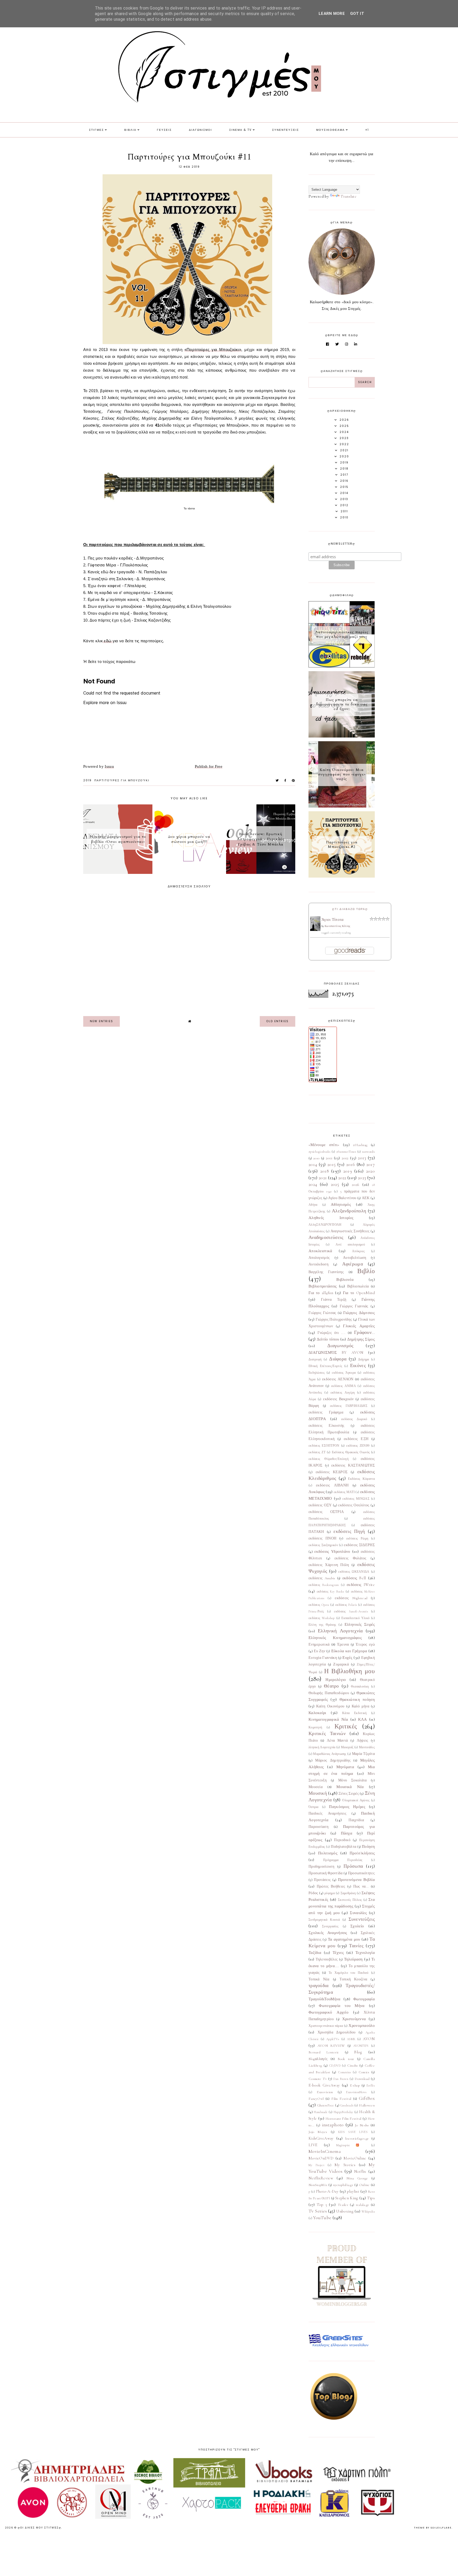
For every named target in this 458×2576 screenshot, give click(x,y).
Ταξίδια (315, 1953)
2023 (362, 1178)
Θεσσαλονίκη (360, 1686)
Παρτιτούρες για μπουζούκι (122, 780)
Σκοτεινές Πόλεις (350, 1900)
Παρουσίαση (318, 1827)
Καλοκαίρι (317, 1713)
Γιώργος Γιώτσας (322, 1313)
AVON (369, 2039)
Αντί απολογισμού (350, 1244)
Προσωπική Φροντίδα (326, 1873)
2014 (313, 1164)
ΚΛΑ (363, 1719)
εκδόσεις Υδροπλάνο (332, 1551)
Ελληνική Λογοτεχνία (340, 1631)
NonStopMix (318, 2185)
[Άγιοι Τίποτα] (315, 930)
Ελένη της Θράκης (322, 1625)
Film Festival (341, 2099)
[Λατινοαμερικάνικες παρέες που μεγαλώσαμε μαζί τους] (342, 666)
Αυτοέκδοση (318, 1264)
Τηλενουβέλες (327, 1959)
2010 (316, 1158)
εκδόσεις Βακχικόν (338, 1399)
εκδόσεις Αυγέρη (343, 1393)
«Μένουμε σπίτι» (324, 1145)
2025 (335, 1184)
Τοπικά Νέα (319, 1979)
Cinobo (353, 2066)
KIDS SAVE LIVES (353, 2132)
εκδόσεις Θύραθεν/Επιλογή (329, 1459)
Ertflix (371, 2085)
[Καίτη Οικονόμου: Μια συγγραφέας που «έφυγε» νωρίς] (342, 806)
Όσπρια (314, 1807)
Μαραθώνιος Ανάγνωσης (330, 1754)
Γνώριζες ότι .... (331, 1333)
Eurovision (325, 2092)
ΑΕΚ (366, 1198)
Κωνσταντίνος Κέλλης (338, 926)
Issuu (109, 766)
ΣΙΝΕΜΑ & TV (241, 130)
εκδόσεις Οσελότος (354, 1505)
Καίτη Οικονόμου (330, 1706)
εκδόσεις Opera (319, 1605)
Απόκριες (358, 1251)
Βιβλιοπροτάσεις (323, 1286)
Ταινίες (356, 1946)
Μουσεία (316, 1787)
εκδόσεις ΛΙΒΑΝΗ (332, 1485)
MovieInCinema (325, 2151)
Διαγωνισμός (340, 1346)
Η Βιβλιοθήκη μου (349, 1671)
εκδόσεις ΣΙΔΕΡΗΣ (359, 1545)
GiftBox (367, 2098)
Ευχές (347, 1658)
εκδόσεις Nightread (351, 1598)
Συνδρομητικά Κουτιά (324, 1920)
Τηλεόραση (353, 1959)
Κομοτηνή (315, 1727)
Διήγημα (364, 1359)
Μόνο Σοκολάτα (352, 1780)
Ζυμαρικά (341, 1664)
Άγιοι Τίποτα (333, 920)
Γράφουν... (364, 1332)
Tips (371, 2198)
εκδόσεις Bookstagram (324, 1585)
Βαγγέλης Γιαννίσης (326, 1272)
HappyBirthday (343, 2112)
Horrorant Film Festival (343, 2119)
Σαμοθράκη (348, 1893)
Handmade (321, 2112)
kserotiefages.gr (357, 2139)
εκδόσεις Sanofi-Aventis (351, 1611)
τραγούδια (319, 1985)
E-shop (355, 2085)
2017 (371, 1164)
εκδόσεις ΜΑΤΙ (344, 1492)
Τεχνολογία (365, 1953)
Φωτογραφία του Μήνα (342, 2006)
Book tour (346, 2059)
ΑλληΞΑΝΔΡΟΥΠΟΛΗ (325, 1225)
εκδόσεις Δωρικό (354, 1419)
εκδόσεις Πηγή (349, 1531)
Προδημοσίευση (321, 1867)
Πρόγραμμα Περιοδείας (343, 1860)
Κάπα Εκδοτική (354, 1713)
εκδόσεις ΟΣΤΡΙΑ (326, 1512)
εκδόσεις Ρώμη (357, 1538)
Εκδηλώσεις (317, 1373)
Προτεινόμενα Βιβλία (356, 1880)
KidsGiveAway (321, 2138)
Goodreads (347, 2105)
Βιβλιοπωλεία (358, 1286)
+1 (367, 130)
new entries (102, 1021)
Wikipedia (368, 2211)
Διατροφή (315, 1359)
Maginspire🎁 (351, 2145)
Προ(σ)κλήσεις (362, 1853)
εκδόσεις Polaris (346, 1605)
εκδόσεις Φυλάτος (351, 1558)
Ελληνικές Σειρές (360, 1624)
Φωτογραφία (364, 1999)
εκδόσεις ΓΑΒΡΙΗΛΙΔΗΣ (349, 1406)
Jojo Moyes (318, 2132)
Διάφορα (338, 1359)
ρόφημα (330, 1893)
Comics (364, 2072)
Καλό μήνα (360, 1706)
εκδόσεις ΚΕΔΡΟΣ (332, 1472)
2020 (370, 1171)
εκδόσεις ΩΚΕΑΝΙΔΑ (354, 1572)
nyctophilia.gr (343, 2185)
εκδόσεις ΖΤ (317, 1452)
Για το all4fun (321, 1293)
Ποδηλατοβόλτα (343, 1847)
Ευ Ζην (320, 1651)
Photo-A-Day (327, 2191)
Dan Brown (341, 2079)
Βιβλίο (366, 1271)
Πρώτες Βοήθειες (331, 1887)
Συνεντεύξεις (362, 1919)
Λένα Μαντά (337, 1741)
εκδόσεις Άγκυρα (344, 1373)
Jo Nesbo (362, 2125)
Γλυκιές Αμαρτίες (359, 1326)
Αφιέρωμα (353, 1264)
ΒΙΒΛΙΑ (130, 130)
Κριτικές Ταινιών (327, 1733)
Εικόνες (358, 1365)
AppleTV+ (333, 2039)
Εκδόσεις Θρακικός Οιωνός (351, 1452)
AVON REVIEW (331, 2046)
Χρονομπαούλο (362, 2026)
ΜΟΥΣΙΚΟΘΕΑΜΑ (331, 130)
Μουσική (318, 1793)
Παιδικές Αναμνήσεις (327, 1814)
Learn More (332, 14)
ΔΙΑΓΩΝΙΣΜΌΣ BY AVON (336, 1352)
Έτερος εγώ (365, 1645)
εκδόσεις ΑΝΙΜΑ (343, 1386)
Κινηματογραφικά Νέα (328, 1719)
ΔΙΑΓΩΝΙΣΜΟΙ (201, 130)
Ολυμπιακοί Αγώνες (356, 1800)
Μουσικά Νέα (350, 1787)
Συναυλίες (358, 1913)
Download (362, 2079)
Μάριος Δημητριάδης (333, 1760)
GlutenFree (326, 2105)
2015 (331, 1164)
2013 (362, 1158)
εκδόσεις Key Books (330, 1591)
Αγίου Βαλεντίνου (342, 1198)
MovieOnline (355, 2158)
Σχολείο (357, 1926)
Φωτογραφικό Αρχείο (329, 2012)
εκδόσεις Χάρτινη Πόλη (329, 1565)
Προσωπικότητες (361, 1873)
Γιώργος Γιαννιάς (354, 1306)
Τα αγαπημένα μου (344, 1939)
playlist (353, 2191)
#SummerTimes (346, 1152)
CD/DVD (335, 2066)
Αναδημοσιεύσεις (326, 1237)
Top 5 (322, 2205)
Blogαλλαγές (318, 2059)
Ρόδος (313, 1893)
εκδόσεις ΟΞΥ (320, 1505)
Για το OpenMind (359, 1293)
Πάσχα (347, 1833)
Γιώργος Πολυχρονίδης (334, 1320)
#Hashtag (360, 1145)
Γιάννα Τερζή (334, 1300)
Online (364, 2185)
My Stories (345, 2165)
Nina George (357, 2178)
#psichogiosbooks (320, 1152)
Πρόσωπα (353, 1866)
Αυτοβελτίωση (355, 1258)
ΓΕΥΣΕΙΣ (164, 130)
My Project (316, 2165)
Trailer (343, 2205)
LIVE (313, 2145)
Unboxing (345, 2211)
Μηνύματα (345, 1767)
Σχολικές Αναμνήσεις (328, 1933)
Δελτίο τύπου (328, 1339)
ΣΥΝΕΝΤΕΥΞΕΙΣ (286, 130)
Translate (349, 196)
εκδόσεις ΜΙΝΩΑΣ (356, 1499)
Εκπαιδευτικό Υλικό (355, 1618)
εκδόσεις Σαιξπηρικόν (323, 1545)
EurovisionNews (356, 2092)
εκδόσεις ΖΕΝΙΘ (358, 1446)
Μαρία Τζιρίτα (363, 1754)
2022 (342, 1178)
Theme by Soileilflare (433, 2528)
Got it (357, 14)
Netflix (360, 2171)
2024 (313, 1184)
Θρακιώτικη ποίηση (357, 1699)
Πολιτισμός (328, 1853)
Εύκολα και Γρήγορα (349, 1651)
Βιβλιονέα (345, 1280)
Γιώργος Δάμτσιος (359, 1313)
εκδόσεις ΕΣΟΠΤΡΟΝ (324, 1446)
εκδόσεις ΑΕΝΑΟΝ (338, 1379)
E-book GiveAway (324, 2085)
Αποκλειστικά (320, 1251)
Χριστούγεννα (354, 2019)
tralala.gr (363, 2205)
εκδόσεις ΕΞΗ (356, 1439)
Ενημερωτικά (319, 1645)
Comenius (344, 2072)
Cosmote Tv (318, 2079)
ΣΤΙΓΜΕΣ (96, 130)
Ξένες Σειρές (349, 1794)
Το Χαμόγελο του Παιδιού (349, 1973)
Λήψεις (363, 1741)
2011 (329, 1158)
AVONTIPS (361, 2046)
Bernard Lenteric (324, 2052)
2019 (87, 780)
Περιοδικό (342, 1840)
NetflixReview (321, 2178)
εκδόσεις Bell (354, 1578)
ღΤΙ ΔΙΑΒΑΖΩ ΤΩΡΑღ (350, 909)
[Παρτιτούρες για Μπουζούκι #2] (342, 876)
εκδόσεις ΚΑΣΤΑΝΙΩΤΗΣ (353, 1465)
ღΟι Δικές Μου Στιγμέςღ (39, 2528)
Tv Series (318, 2211)
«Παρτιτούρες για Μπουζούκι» (213, 350)
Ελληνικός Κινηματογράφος (335, 1638)
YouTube (322, 2218)
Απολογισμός (319, 1258)
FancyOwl (316, 2099)
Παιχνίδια (356, 1820)
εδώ (108, 641)
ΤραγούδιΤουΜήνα (325, 1999)
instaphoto (333, 2125)
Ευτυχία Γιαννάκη (323, 1658)
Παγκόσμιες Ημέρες (347, 1807)
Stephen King (347, 2198)
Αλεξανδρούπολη (349, 1211)
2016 (351, 1164)
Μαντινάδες (367, 1747)
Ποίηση (368, 1846)
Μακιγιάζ (347, 1747)
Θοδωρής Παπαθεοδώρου (329, 1693)
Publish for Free (209, 766)
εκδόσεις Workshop (322, 1618)
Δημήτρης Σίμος (361, 1339)
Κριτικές (346, 1726)
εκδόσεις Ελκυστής (327, 1426)
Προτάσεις (322, 1880)
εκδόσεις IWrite (361, 1585)
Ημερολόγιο (336, 1680)
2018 (325, 1171)
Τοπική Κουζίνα (353, 1979)
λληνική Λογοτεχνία (322, 1747)
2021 (323, 1178)
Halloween (367, 2105)
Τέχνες (338, 1953)
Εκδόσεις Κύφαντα (361, 1479)
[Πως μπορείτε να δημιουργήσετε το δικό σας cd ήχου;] (342, 736)
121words (368, 1152)
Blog (358, 2052)
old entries (278, 1021)
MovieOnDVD (321, 2158)
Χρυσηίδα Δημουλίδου (337, 2032)
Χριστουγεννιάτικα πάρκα (326, 2026)
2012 (345, 1158)
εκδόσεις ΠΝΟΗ (322, 1538)
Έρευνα (343, 1645)
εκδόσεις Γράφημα (326, 1412)
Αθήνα (313, 1205)
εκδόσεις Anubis (322, 1578)
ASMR (351, 2039)
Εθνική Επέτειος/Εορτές (325, 1366)
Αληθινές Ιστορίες (331, 1218)
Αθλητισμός (341, 1204)
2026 (356, 1185)
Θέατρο (331, 1686)
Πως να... (361, 1887)
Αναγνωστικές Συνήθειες (350, 1231)
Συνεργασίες (330, 1926)
